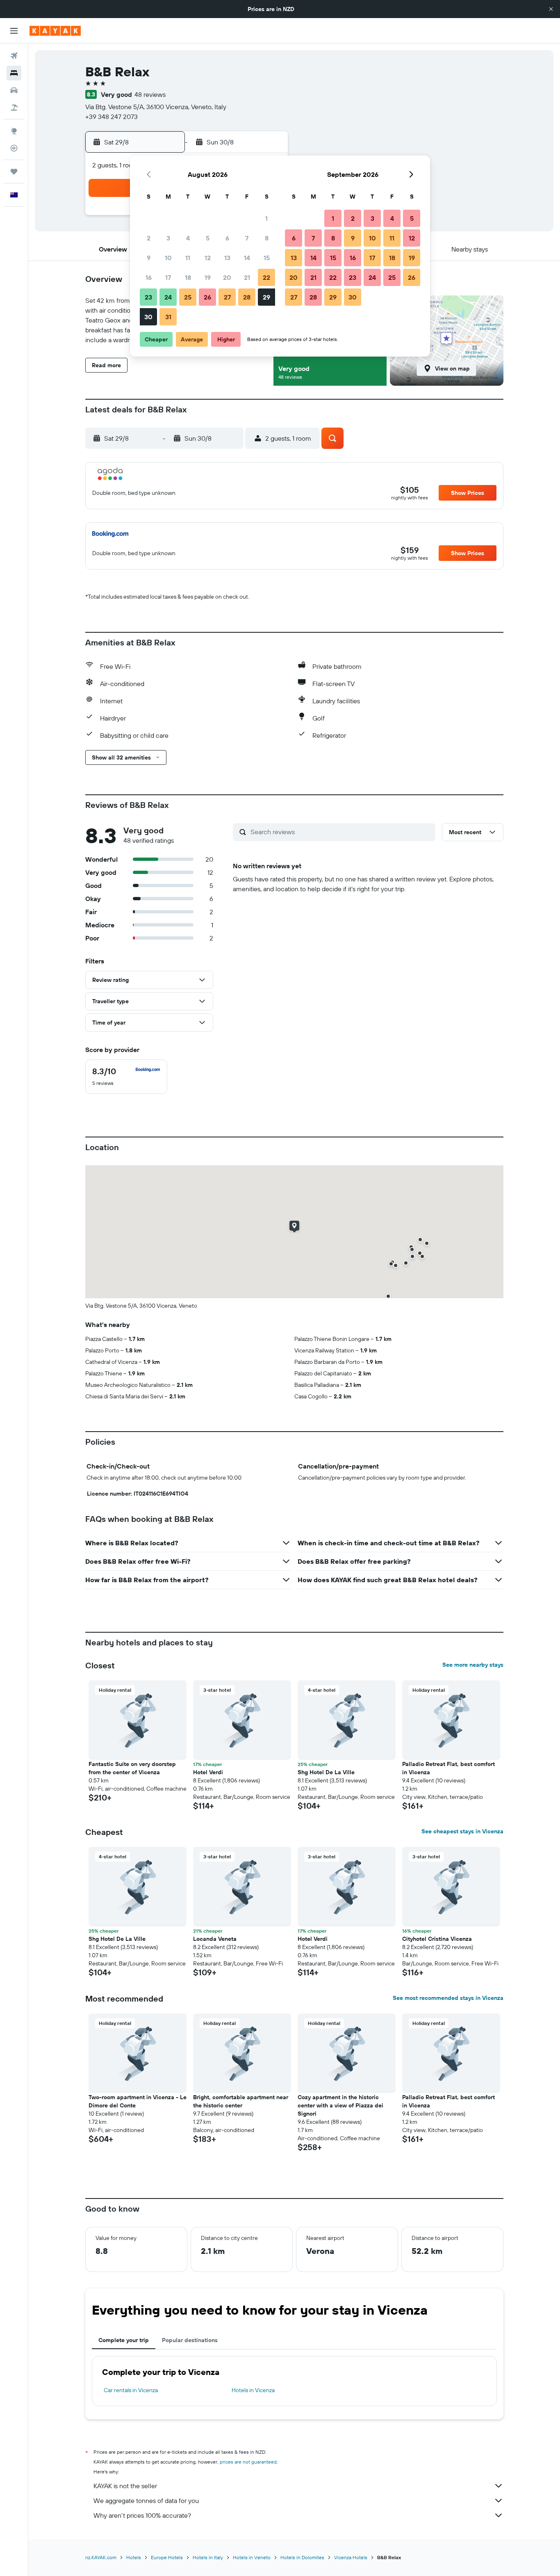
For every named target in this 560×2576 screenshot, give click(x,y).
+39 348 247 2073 (112, 117)
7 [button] (247, 238)
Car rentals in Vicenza (131, 2390)
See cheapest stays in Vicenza (462, 1831)
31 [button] (168, 317)
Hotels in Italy (208, 2557)
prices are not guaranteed (248, 2462)
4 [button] (188, 238)
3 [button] (168, 238)
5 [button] (208, 238)
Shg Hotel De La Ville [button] (326, 1772)
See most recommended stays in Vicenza (448, 1998)
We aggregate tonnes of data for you (146, 2501)
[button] (551, 9)
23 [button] (148, 297)
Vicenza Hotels (351, 2557)
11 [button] (188, 258)
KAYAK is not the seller (125, 2486)
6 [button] (227, 238)
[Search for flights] (14, 56)
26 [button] (207, 297)
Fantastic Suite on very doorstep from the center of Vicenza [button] (132, 1768)
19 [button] (208, 277)
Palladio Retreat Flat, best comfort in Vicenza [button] (448, 1768)
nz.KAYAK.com (101, 2557)
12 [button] (208, 258)
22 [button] (266, 277)
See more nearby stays (473, 1665)
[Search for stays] (14, 73)
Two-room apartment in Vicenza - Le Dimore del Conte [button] (138, 2101)
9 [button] (149, 258)
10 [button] (168, 258)
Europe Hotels (167, 2557)
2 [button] (149, 238)
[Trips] (14, 172)
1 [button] (266, 218)
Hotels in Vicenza (253, 2390)
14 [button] (247, 258)
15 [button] (267, 258)
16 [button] (149, 277)
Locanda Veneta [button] (215, 1939)
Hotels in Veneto (252, 2557)
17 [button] (168, 277)
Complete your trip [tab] (124, 2340)
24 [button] (168, 297)
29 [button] (266, 297)
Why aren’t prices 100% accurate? (142, 2515)
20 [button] (227, 277)
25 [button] (188, 297)
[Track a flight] (14, 148)
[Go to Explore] (14, 131)
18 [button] (188, 277)
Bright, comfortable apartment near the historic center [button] (241, 2101)
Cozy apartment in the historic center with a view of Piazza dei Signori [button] (340, 2105)
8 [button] (267, 238)
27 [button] (227, 297)
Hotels (134, 2557)
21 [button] (247, 277)
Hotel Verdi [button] (208, 1772)
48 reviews (150, 94)
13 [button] (227, 258)
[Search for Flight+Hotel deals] (14, 108)
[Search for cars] (14, 90)
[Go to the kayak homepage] (55, 31)
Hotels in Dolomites (302, 2557)
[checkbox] (126, 1077)
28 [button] (247, 297)
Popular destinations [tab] (190, 2340)
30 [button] (148, 317)
